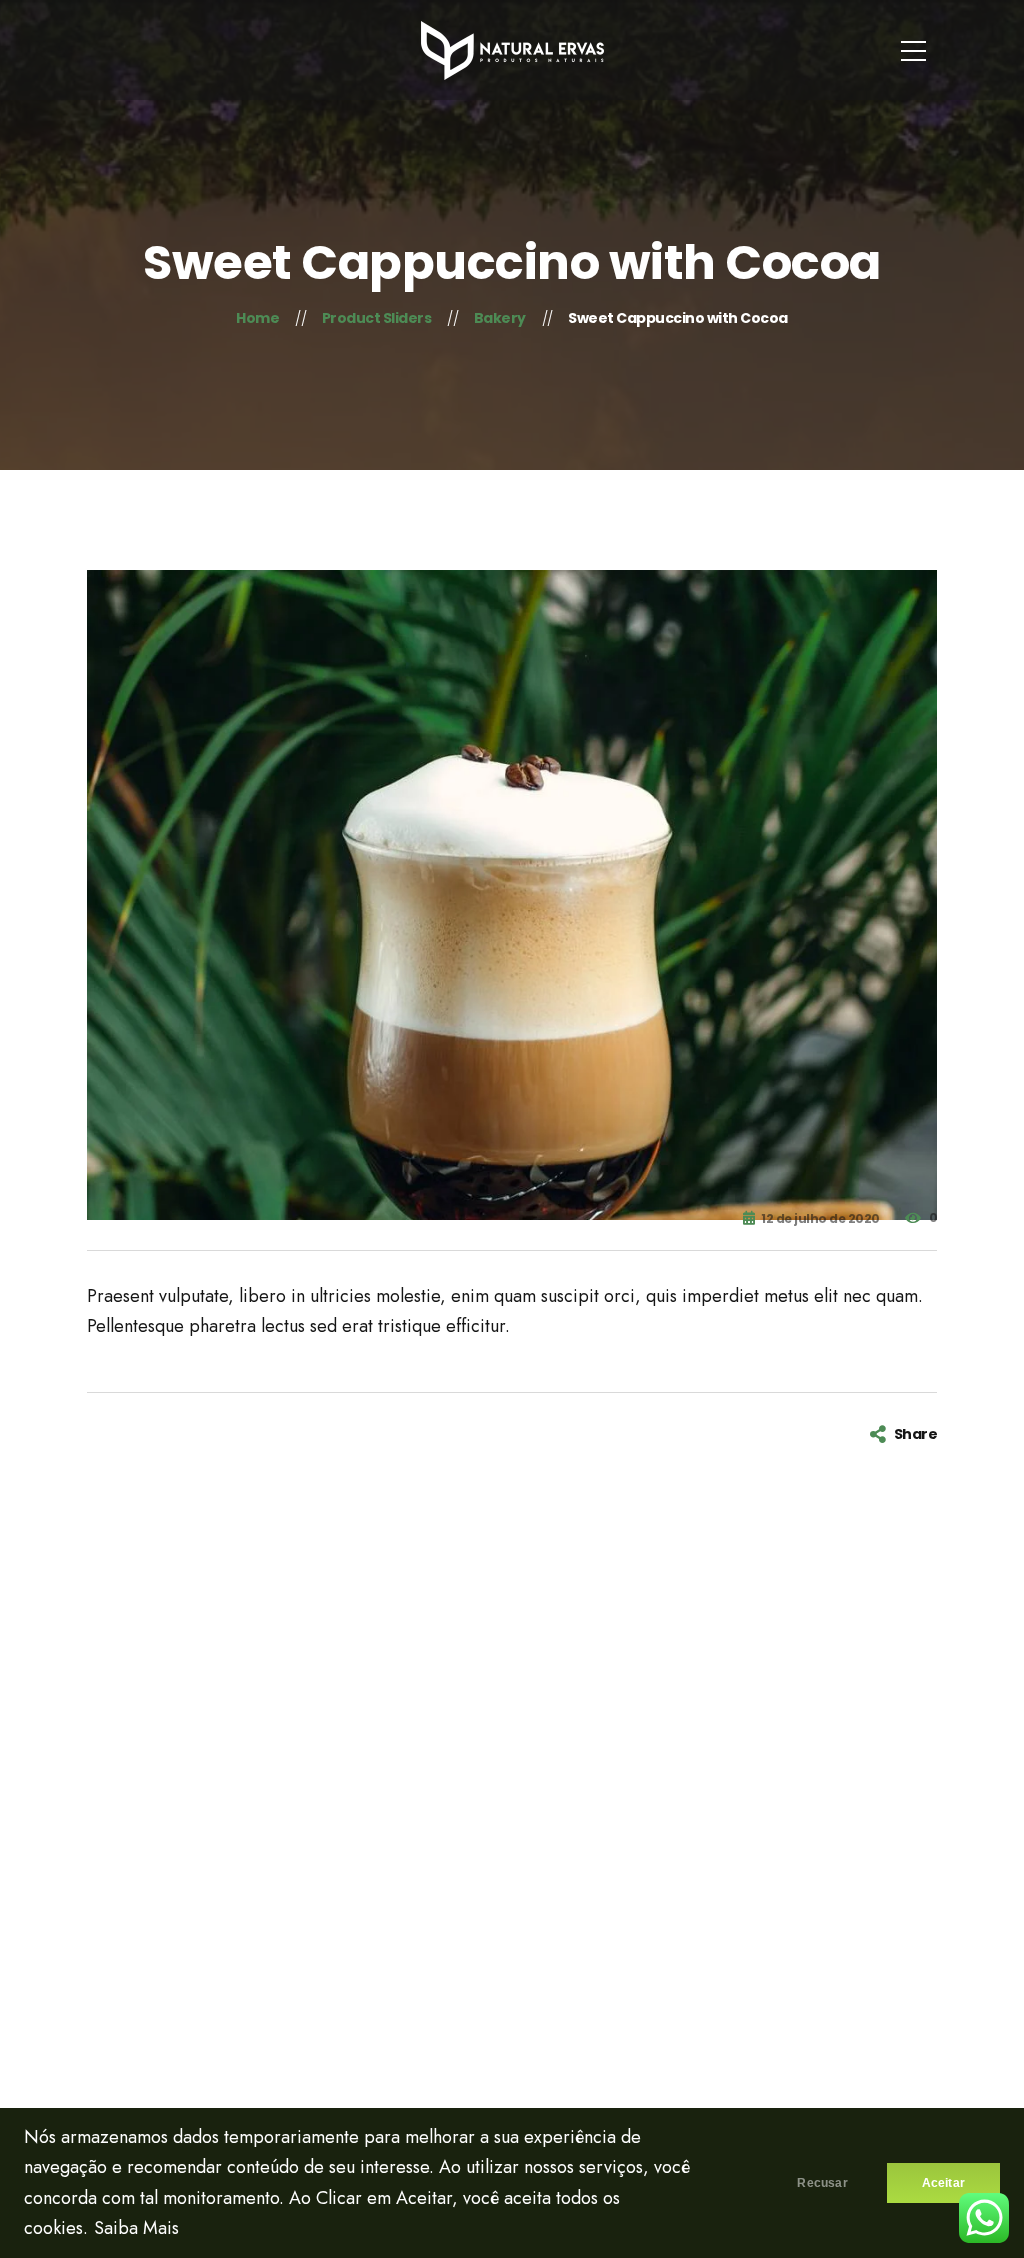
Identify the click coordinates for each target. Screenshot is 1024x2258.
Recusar (822, 2183)
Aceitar (943, 2183)
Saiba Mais (136, 2228)
